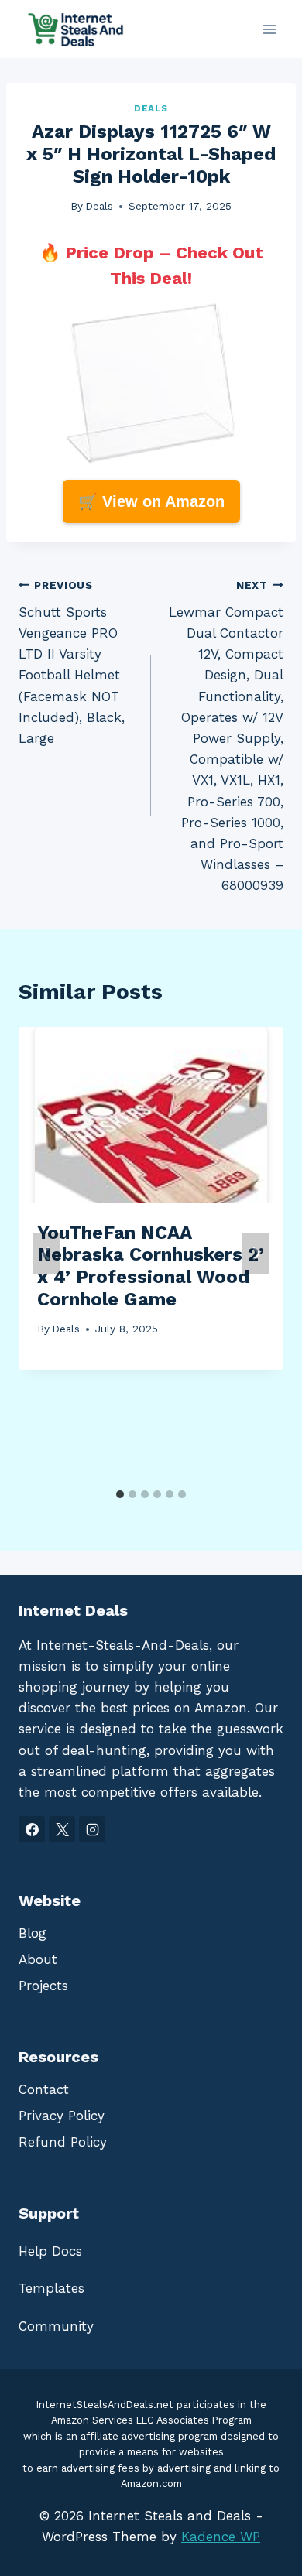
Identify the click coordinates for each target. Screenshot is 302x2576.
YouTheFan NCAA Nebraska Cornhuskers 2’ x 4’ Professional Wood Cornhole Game (151, 1266)
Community (56, 2326)
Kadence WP (221, 2537)
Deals (151, 108)
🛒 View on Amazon (151, 501)
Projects (43, 1986)
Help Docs (50, 2251)
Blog (33, 1933)
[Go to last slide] (46, 1254)
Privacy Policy (62, 2116)
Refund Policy (63, 2142)
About (38, 1959)
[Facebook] (32, 1829)
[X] (62, 1829)
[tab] (120, 1494)
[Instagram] (92, 1829)
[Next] (256, 1254)
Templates (51, 2288)
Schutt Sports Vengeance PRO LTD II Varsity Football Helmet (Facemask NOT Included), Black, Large (72, 662)
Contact (44, 2089)
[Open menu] (269, 29)
